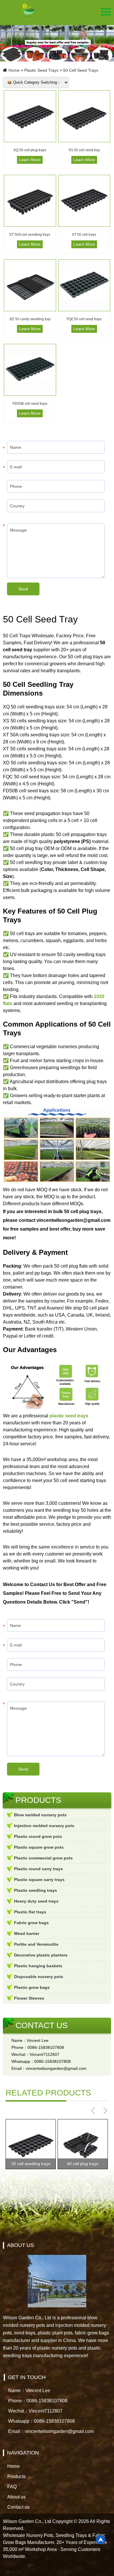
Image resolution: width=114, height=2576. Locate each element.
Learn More (30, 160)
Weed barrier (27, 1933)
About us (17, 2497)
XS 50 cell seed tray (84, 150)
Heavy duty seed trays (36, 1901)
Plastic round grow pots (38, 1836)
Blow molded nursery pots (40, 1815)
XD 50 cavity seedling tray (30, 319)
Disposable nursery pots (39, 1977)
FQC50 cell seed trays (84, 319)
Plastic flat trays (30, 1912)
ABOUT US (20, 2245)
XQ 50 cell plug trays (30, 150)
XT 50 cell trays (84, 235)
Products (17, 2476)
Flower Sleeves (29, 1998)
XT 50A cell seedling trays (30, 235)
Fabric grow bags (31, 1923)
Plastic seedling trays (36, 1890)
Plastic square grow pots (39, 1847)
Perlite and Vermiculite (36, 1944)
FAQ (12, 2487)
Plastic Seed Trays (41, 70)
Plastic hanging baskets (38, 1966)
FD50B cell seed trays (30, 404)
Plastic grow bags (32, 1987)
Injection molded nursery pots (44, 1826)
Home (14, 70)
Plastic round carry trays (38, 1869)
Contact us (18, 2507)
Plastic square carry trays (39, 1880)
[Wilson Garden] (28, 10)
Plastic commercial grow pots (43, 1858)
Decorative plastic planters (41, 1955)
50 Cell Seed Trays (81, 70)
